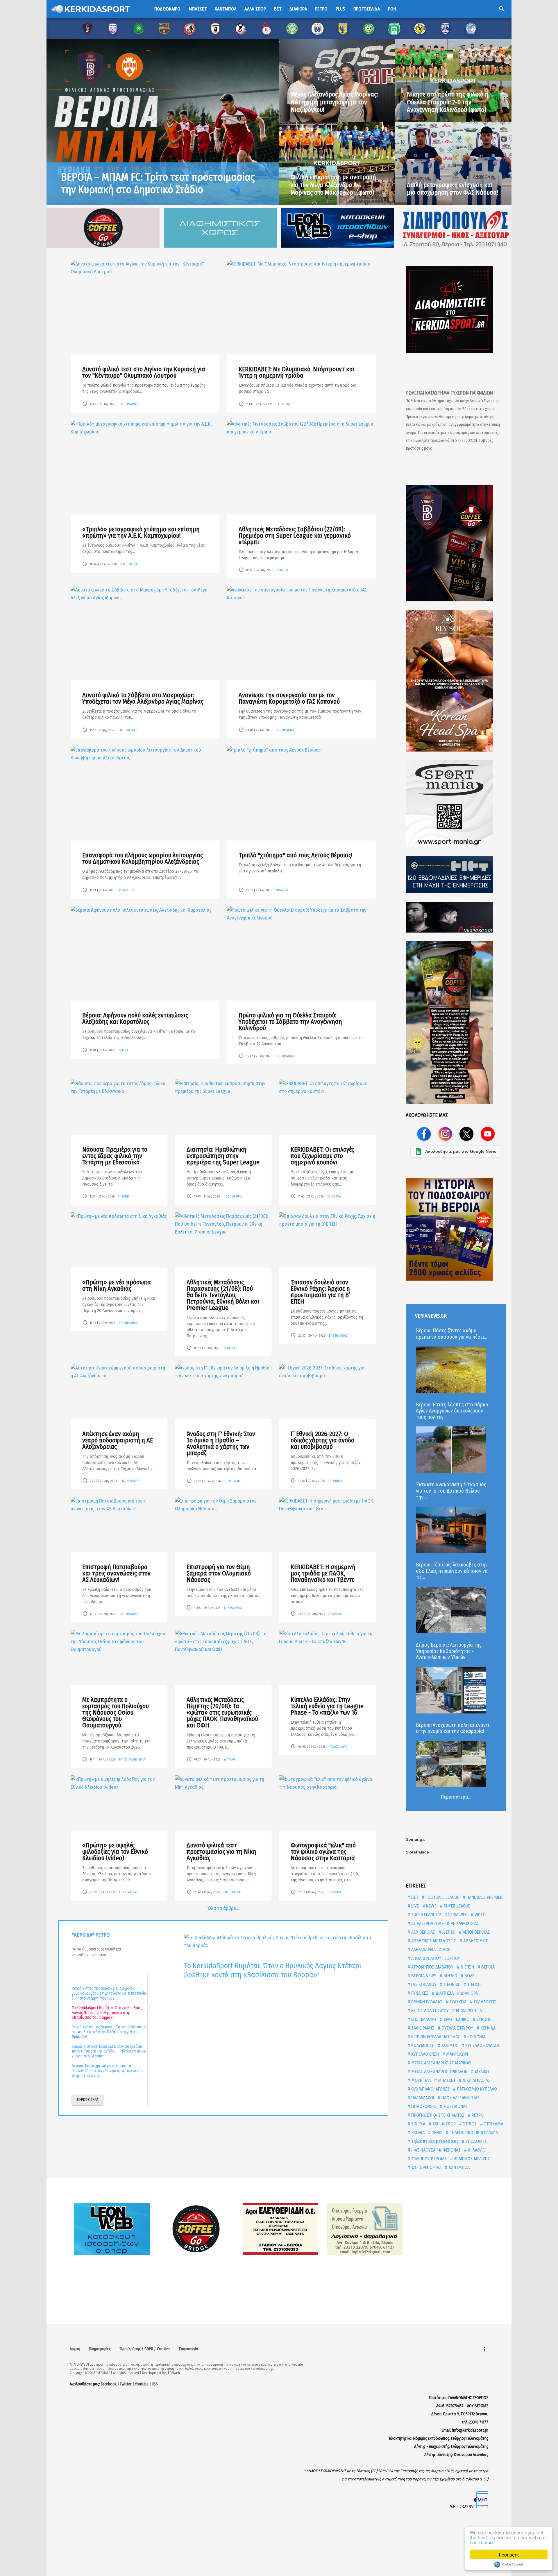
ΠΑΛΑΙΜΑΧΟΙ (422, 2098)
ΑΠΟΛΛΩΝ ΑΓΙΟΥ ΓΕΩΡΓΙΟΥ (435, 1958)
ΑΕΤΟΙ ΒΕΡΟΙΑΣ (476, 1932)
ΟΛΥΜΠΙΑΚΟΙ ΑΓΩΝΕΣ (430, 2089)
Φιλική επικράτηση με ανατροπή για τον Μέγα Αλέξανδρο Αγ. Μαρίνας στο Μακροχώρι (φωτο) (333, 185)
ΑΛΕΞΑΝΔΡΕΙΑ (423, 1950)
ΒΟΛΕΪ (469, 1976)
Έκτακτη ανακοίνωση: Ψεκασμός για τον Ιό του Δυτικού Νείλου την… (451, 1491)
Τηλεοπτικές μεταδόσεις (434, 2141)
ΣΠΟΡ (450, 2124)
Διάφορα (298, 9)
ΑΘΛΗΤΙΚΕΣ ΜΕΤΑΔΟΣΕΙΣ (433, 1941)
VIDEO (480, 1915)
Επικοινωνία (189, 2349)
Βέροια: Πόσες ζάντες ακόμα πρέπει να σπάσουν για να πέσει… (451, 1334)
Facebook (109, 2384)
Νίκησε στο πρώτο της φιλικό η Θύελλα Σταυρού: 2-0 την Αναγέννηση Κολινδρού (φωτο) (448, 102)
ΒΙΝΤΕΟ (450, 1976)
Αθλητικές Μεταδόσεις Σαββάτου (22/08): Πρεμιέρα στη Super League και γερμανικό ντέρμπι (295, 536)
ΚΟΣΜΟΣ (449, 2045)
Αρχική (75, 2349)
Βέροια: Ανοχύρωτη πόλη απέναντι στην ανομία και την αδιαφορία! (453, 1728)
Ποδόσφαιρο (167, 9)
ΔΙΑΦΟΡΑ (282, 570)
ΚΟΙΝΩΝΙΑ (476, 2037)
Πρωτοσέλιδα (367, 9)
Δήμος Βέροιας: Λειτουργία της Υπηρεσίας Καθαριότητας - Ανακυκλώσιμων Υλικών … (449, 1651)
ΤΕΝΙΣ (437, 2133)
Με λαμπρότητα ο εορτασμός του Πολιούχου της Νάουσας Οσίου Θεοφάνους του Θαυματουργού (116, 1712)
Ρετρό (321, 9)
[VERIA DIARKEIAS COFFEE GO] (456, 543)
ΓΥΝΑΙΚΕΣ (419, 1993)
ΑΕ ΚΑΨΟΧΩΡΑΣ (464, 1923)
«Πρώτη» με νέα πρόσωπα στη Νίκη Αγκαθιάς (117, 1285)
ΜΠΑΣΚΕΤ (282, 890)
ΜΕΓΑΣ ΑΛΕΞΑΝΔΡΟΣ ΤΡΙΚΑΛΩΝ (439, 2072)
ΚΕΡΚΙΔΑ (487, 2028)
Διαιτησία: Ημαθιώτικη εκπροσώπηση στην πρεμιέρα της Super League (223, 1156)
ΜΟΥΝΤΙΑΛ (420, 2080)
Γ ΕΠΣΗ (474, 1984)
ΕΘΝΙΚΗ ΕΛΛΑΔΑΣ (426, 2002)
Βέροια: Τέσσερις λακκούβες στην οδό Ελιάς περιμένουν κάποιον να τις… (452, 1571)
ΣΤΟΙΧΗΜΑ (283, 404)
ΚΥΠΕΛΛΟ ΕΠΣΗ (424, 2054)
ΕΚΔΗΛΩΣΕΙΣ (484, 2002)
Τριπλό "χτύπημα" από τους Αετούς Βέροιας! (296, 855)
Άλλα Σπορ (255, 9)
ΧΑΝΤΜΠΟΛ (459, 2167)
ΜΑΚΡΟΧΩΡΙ (457, 2054)
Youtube (142, 2384)
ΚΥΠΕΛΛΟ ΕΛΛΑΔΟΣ (482, 2045)
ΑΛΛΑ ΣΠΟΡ (126, 890)
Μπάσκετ (198, 9)
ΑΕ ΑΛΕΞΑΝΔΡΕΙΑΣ (427, 1923)
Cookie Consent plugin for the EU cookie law (509, 2564)
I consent (509, 2554)
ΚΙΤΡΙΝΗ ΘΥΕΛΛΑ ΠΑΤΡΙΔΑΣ (435, 2037)
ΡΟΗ (392, 9)
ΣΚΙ (435, 2124)
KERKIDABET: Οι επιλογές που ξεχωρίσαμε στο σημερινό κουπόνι (322, 1156)
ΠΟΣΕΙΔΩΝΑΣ (455, 2106)
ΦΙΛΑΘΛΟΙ (477, 2150)
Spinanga (415, 1839)
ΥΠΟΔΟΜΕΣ (476, 2141)
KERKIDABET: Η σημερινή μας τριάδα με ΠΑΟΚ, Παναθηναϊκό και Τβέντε (323, 1573)
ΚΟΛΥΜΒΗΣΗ (422, 2045)
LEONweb (173, 2373)
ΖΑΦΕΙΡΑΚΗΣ (422, 2028)
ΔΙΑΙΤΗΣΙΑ (444, 1993)
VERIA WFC (457, 1915)
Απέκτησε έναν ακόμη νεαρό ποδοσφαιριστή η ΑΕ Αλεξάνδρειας (118, 1440)
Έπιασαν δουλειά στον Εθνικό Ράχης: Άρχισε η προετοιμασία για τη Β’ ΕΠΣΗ (320, 1292)
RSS (155, 2384)
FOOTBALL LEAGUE (442, 1897)
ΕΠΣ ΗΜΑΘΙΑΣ (129, 404)
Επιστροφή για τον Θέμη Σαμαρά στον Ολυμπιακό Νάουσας (219, 1573)
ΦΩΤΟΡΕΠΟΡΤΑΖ (426, 2167)
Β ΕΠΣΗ (467, 1967)
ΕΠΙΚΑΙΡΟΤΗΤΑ (468, 2011)
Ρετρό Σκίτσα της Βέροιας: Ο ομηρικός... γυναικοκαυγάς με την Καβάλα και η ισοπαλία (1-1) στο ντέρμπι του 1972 (109, 1993)
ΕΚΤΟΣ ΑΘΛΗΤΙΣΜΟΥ (133, 1760)
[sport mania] (456, 804)
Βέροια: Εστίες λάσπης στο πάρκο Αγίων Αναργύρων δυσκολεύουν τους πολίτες (452, 1411)
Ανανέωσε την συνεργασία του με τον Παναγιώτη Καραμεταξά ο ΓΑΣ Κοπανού (289, 698)
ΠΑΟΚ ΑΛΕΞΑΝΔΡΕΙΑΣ (460, 2098)
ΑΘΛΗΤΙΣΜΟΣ (475, 1941)
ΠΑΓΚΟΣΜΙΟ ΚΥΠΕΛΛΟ (476, 2089)
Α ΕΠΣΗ (448, 1932)
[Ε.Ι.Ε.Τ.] (456, 875)
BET (414, 1897)
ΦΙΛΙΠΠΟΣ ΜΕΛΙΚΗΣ (471, 2159)
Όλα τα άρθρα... (223, 1908)
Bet (278, 9)
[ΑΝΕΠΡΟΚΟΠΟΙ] (456, 917)
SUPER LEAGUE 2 (425, 1915)
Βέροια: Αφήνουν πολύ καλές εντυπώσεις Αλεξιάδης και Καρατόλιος (135, 1018)
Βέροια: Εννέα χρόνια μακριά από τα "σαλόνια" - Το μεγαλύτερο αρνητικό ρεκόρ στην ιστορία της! (107, 2071)
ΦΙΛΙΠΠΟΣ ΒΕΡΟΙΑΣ (428, 2159)
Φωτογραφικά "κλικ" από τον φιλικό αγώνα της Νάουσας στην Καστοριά (323, 1852)
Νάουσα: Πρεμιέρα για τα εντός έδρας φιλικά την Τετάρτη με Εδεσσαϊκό (115, 1156)
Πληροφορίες (100, 2349)
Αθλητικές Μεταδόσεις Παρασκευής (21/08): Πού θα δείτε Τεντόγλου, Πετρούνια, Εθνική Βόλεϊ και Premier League (223, 1295)
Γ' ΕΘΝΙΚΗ (125, 1196)
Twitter (126, 2384)
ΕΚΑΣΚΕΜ (457, 2002)
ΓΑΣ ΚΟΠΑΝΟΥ (423, 1984)
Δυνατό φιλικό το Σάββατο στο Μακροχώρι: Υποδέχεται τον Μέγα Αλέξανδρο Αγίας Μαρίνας (143, 698)
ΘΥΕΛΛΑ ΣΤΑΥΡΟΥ (457, 2028)
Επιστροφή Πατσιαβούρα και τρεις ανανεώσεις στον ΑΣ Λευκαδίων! (116, 1573)
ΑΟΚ (446, 1950)
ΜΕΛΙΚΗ (481, 2072)
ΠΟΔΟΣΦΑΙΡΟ (233, 1196)
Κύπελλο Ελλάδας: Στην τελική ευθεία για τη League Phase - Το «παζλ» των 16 (327, 1706)
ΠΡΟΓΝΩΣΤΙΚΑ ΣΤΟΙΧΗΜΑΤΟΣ (437, 2115)
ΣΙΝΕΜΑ (418, 2124)
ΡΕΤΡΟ (477, 2115)
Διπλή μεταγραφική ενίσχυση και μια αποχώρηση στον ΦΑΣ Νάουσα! (453, 189)
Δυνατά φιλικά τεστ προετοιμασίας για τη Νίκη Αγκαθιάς (221, 1852)
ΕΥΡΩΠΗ (483, 2019)
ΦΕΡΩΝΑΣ (451, 2150)
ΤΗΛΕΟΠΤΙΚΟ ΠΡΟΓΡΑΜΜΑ (473, 2133)
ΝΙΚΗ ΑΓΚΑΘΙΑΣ (476, 2080)
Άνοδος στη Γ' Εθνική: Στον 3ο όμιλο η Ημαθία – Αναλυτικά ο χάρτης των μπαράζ (221, 1443)
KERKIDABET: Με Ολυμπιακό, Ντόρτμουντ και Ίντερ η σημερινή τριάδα (297, 372)
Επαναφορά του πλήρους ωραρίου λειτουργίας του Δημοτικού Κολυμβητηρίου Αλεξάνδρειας (143, 858)
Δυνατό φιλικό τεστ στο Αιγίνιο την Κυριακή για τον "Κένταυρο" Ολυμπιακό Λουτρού (144, 372)
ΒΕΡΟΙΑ (124, 1050)
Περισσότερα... (456, 1797)
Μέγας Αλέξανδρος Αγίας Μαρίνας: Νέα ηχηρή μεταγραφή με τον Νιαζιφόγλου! (334, 102)
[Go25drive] (456, 1023)
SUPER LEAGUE (456, 1906)
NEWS (431, 1906)
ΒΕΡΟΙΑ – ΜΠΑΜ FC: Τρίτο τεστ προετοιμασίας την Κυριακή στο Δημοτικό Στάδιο (158, 183)
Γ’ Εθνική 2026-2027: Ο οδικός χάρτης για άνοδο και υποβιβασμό (322, 1440)
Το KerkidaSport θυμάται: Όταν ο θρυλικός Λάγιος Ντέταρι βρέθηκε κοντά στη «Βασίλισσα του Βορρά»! (107, 2013)
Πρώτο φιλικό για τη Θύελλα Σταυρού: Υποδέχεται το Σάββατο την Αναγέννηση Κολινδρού (290, 1022)
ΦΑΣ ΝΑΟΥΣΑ (423, 2150)
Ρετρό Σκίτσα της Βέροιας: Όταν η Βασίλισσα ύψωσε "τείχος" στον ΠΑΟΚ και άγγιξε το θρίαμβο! (109, 2032)
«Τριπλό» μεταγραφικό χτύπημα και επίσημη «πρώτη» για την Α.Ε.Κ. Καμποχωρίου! (141, 532)
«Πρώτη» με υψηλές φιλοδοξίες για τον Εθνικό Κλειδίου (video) (115, 1852)
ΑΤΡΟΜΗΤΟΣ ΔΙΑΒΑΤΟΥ (432, 1967)
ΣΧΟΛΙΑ (417, 2133)
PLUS (340, 9)
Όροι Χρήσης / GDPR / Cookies (145, 2349)
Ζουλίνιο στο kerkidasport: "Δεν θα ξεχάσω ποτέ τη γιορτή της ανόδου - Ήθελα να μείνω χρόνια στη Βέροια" (109, 2051)
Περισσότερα (88, 2100)
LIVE (414, 1906)
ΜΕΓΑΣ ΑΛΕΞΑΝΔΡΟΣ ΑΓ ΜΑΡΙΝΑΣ (441, 2063)
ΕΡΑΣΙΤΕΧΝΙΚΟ (456, 2019)
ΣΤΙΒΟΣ (469, 2124)
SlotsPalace (417, 1852)
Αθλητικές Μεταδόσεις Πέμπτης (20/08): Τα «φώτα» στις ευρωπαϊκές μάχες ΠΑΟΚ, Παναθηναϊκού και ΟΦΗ (222, 1712)
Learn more (482, 2542)
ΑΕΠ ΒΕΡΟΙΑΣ (423, 1932)
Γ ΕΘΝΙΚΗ (452, 1984)
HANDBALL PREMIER (484, 1897)
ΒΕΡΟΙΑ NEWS (423, 1976)
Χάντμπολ (226, 9)
